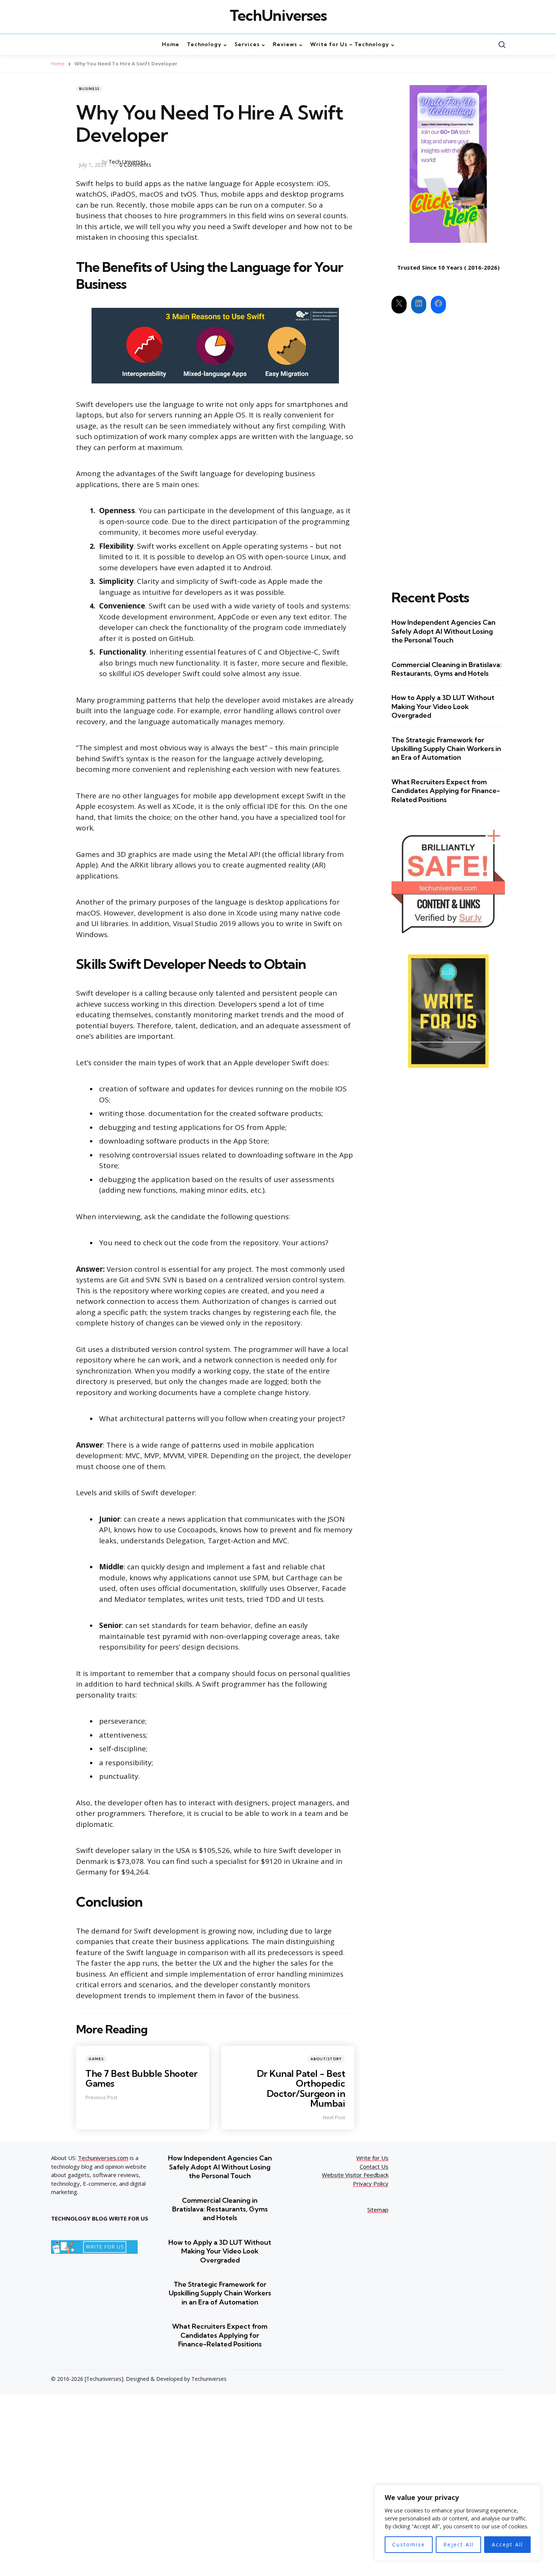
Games (96, 2059)
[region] (458, 2523)
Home (58, 64)
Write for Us (372, 2158)
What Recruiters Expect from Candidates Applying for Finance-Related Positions (446, 791)
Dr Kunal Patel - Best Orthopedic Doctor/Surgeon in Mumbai (301, 2088)
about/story (326, 2059)
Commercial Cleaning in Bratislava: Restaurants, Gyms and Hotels (447, 669)
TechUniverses (278, 16)
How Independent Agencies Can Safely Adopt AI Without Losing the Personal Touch (443, 631)
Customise (409, 2544)
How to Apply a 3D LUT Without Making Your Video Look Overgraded (443, 706)
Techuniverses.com (103, 2158)
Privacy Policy (371, 2183)
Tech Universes (127, 162)
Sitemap (378, 2210)
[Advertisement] (448, 445)
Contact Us (374, 2166)
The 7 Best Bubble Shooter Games (141, 2078)
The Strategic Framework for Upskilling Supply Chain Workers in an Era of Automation (446, 749)
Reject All (458, 2544)
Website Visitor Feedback (355, 2175)
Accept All (507, 2544)
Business (89, 89)
